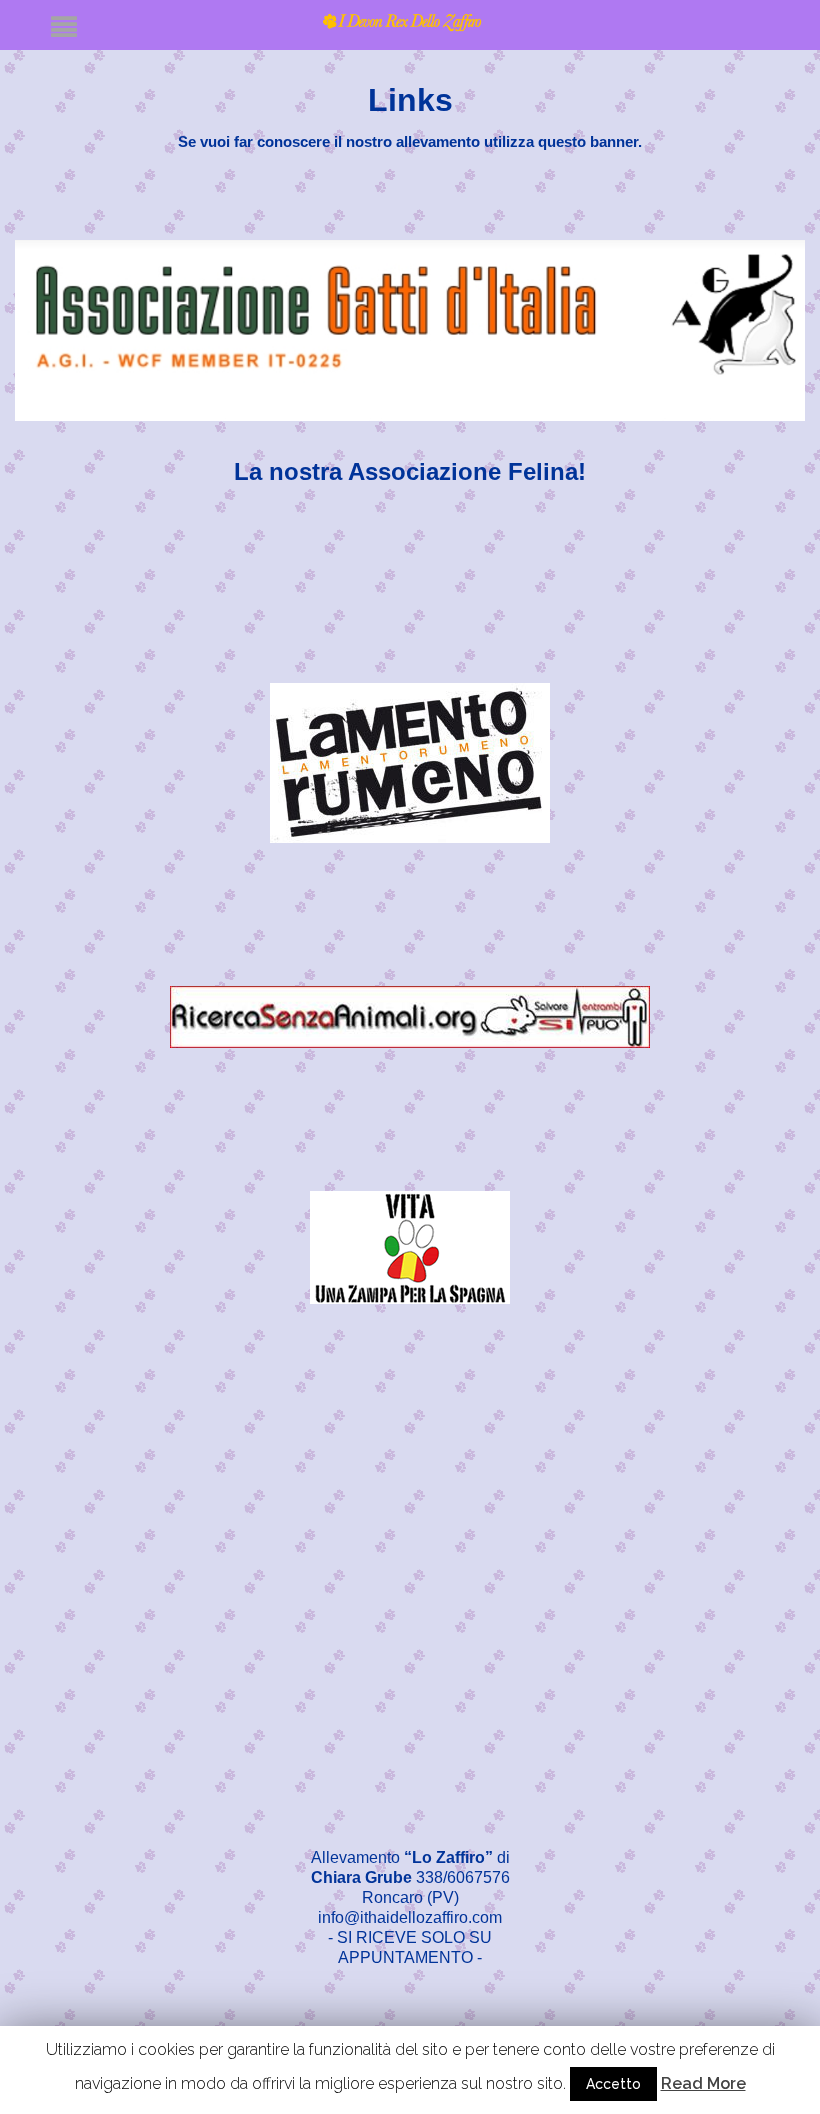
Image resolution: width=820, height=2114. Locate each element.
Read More (703, 2083)
